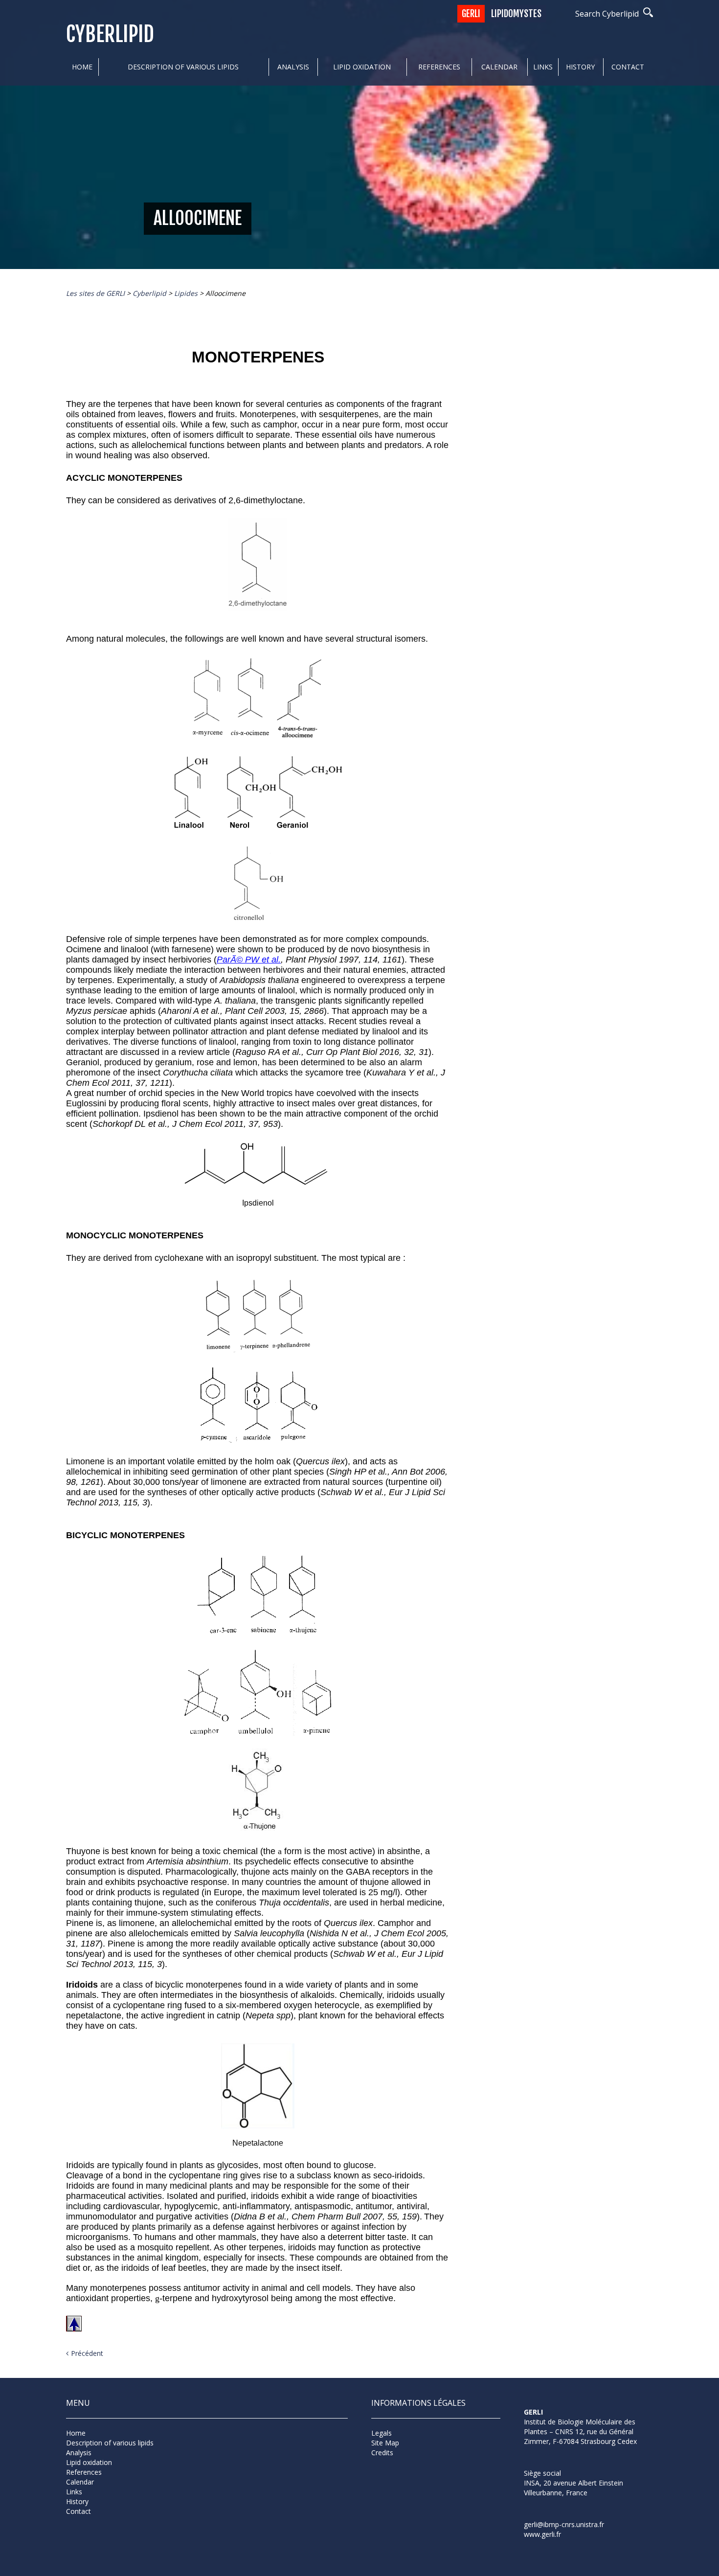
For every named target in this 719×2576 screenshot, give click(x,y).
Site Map (385, 2443)
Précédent (87, 2353)
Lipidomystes (516, 14)
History (580, 67)
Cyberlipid (110, 34)
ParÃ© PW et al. (249, 960)
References (439, 67)
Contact (628, 67)
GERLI (471, 14)
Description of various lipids (183, 67)
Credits (382, 2453)
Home (82, 67)
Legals (382, 2433)
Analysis (293, 67)
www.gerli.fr (542, 2534)
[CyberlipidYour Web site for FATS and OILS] (573, 2459)
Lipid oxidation (362, 67)
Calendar (499, 67)
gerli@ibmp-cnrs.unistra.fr (564, 2524)
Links (543, 67)
